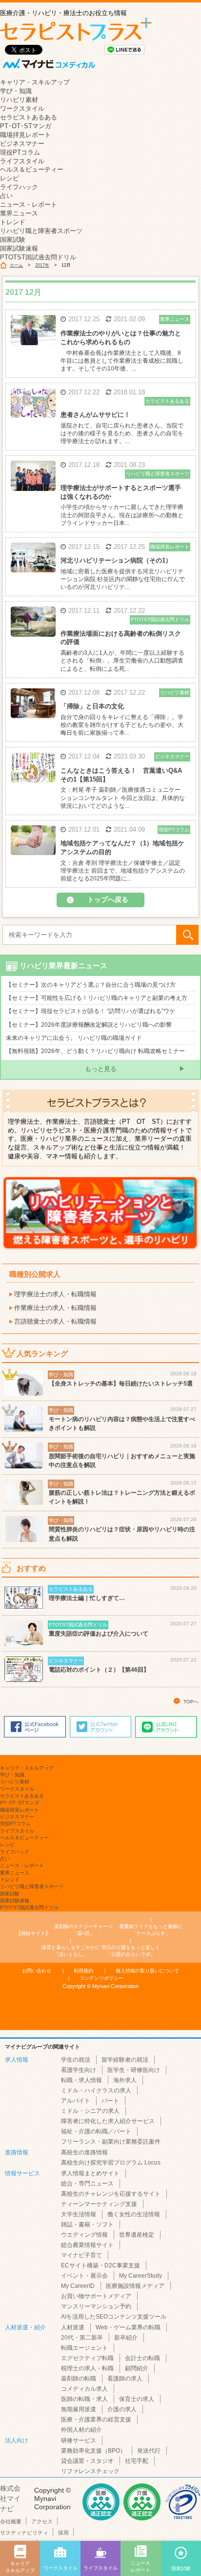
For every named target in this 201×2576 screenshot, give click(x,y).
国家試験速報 (19, 248)
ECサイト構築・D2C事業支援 (100, 2265)
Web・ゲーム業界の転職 (128, 2327)
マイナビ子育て (81, 2255)
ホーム (16, 265)
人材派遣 (73, 2327)
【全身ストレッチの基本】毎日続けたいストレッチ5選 (121, 1384)
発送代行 (149, 2451)
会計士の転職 (142, 2358)
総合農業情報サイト (87, 2245)
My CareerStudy (141, 2276)
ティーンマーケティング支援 (99, 2204)
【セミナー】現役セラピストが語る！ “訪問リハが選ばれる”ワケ (90, 1011)
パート (110, 2101)
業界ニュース (19, 213)
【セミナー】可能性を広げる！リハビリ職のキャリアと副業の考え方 (97, 998)
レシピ (10, 178)
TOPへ (191, 1702)
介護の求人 (122, 2409)
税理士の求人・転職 (87, 2368)
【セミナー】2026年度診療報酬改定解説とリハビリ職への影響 (89, 1025)
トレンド (13, 222)
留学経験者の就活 (125, 2060)
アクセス (42, 2521)
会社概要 (11, 2521)
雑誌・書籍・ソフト (87, 2225)
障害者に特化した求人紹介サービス (108, 2121)
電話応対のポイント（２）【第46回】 (99, 1670)
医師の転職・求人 (84, 2399)
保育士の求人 (137, 2399)
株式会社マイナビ (10, 2498)
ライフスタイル (22, 161)
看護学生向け (79, 2070)
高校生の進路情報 (84, 2152)
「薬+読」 (85, 1930)
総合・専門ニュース (87, 2184)
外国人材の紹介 (81, 2430)
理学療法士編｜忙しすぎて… (87, 1598)
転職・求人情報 (81, 2080)
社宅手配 (137, 2461)
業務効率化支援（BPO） (93, 2451)
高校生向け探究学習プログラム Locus (111, 2163)
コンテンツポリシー (101, 1978)
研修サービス (79, 2440)
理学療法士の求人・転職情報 (55, 1294)
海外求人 (125, 2080)
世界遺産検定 (137, 2235)
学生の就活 (76, 2060)
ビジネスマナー (22, 144)
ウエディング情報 (84, 2235)
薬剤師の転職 (79, 2379)
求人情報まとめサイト (90, 2173)
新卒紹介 (126, 2338)
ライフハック (19, 187)
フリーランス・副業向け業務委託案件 (111, 2142)
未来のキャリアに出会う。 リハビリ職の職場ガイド (74, 1038)
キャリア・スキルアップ (35, 82)
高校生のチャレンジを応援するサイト (111, 2194)
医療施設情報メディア (135, 2286)
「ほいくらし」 (71, 1951)
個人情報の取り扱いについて (147, 1971)
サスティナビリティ (24, 2533)
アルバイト (76, 2101)
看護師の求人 (125, 2379)
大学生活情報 (79, 2214)
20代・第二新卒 (82, 2338)
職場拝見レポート (25, 135)
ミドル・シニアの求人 (90, 2111)
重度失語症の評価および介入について (99, 1634)
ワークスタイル (22, 108)
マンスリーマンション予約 (96, 2306)
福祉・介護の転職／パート (96, 2131)
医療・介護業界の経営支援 (96, 2420)
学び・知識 (16, 91)
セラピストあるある (29, 117)
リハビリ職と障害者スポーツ (41, 231)
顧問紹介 (137, 2368)
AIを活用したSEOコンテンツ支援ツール (114, 2317)
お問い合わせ (37, 1971)
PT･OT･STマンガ (26, 126)
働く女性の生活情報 (134, 2214)
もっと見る (101, 1069)
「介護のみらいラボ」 (131, 1951)
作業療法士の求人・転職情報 (55, 1308)
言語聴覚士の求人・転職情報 (55, 1321)
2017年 (42, 265)
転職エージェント (84, 2348)
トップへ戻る (108, 899)
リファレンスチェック (90, 2471)
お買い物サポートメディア (96, 2296)
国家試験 (13, 240)
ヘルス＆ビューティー (32, 169)
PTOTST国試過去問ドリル (38, 257)
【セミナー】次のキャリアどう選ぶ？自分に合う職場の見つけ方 (91, 985)
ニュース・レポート (29, 205)
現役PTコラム (20, 152)
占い (6, 196)
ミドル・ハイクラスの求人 (96, 2090)
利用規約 (83, 1971)
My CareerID (78, 2286)
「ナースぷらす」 (152, 1930)
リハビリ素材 (19, 100)
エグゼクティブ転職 (87, 2358)
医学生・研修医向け (134, 2070)
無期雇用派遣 (79, 2409)
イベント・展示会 (84, 2276)
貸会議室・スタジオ (87, 2461)
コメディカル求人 (84, 2389)
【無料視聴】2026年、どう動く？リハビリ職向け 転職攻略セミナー (95, 1051)
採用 (63, 2533)
